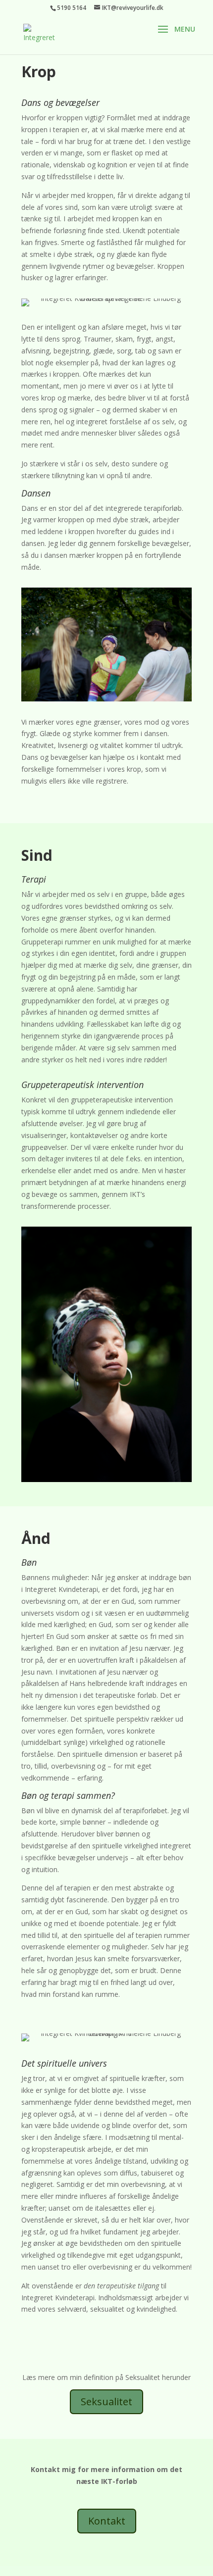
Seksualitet (106, 2402)
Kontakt (107, 2521)
